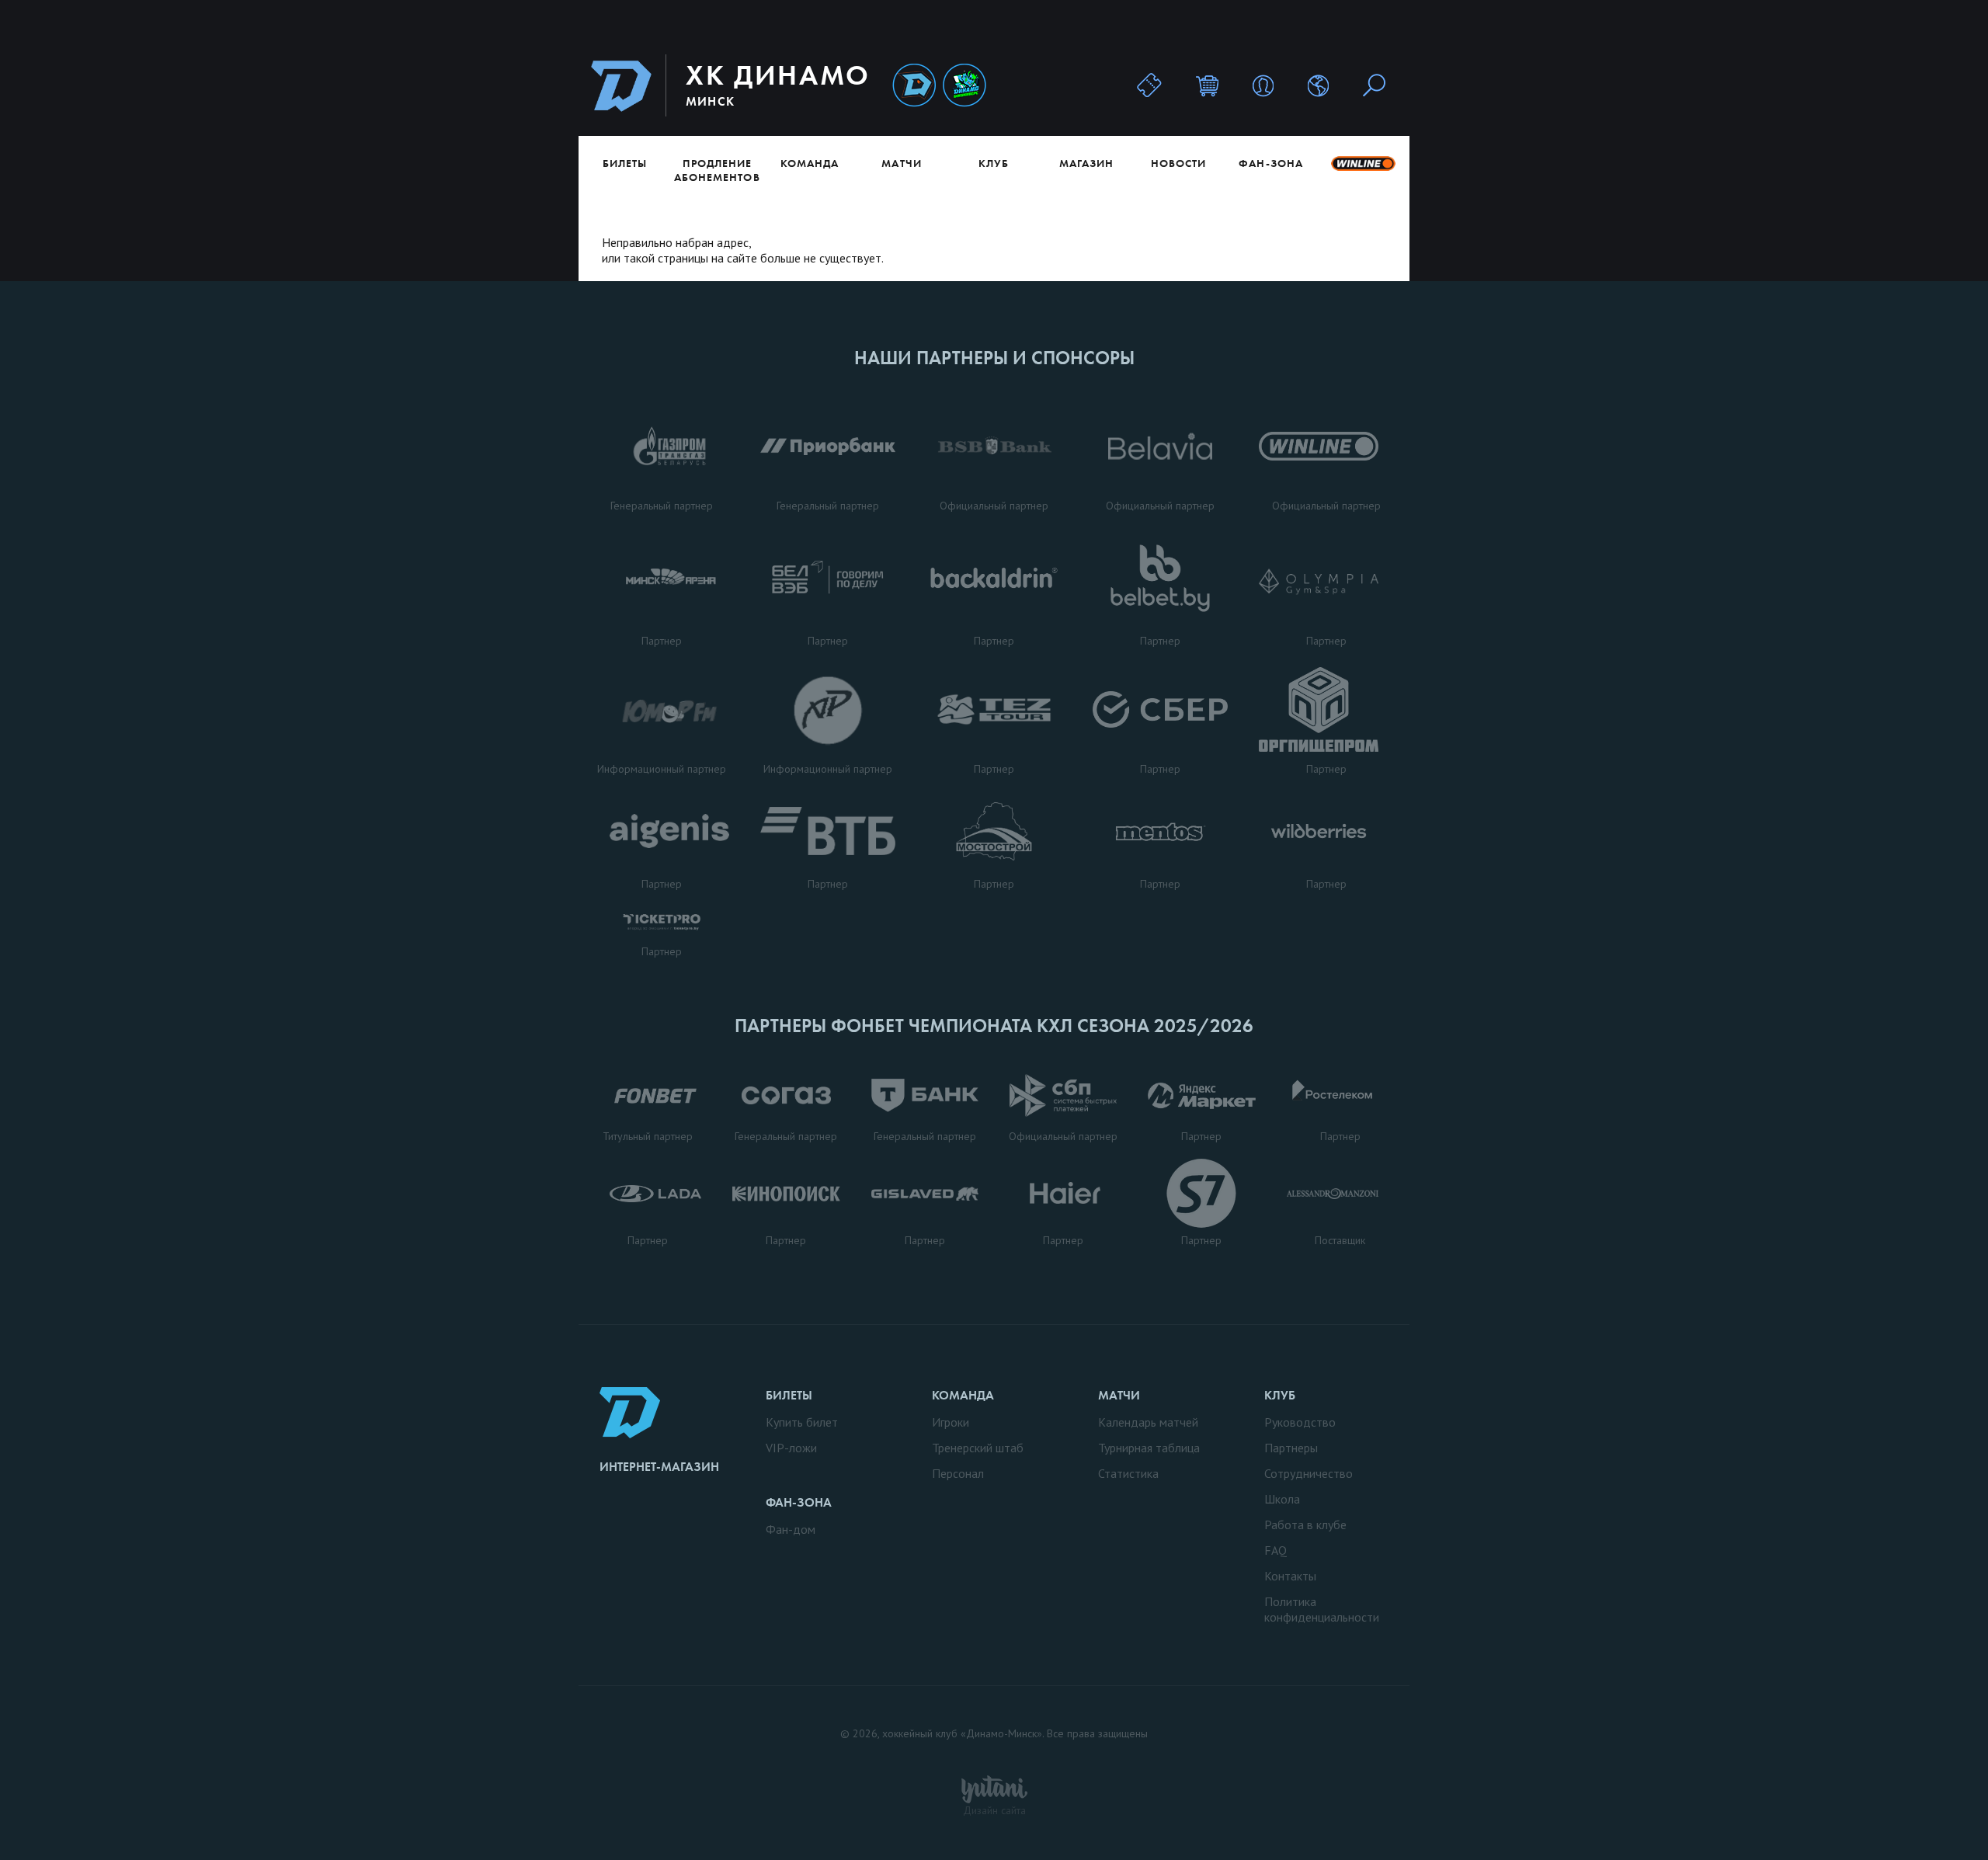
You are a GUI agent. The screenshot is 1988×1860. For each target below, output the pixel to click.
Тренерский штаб (978, 1448)
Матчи (901, 163)
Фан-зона (1270, 163)
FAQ (1276, 1550)
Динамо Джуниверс (964, 86)
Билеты (625, 163)
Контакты (1290, 1576)
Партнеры (1291, 1448)
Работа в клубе (1305, 1525)
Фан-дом (791, 1529)
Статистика (1128, 1473)
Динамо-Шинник (914, 86)
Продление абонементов (717, 170)
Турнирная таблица (1149, 1448)
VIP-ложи (791, 1448)
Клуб (994, 163)
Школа (1282, 1499)
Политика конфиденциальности (1322, 1609)
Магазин (1086, 163)
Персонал (958, 1473)
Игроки (951, 1422)
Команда (810, 163)
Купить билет (802, 1422)
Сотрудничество (1309, 1473)
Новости (1178, 163)
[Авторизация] (1263, 85)
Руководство (1300, 1422)
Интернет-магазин (659, 1467)
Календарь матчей (1148, 1422)
